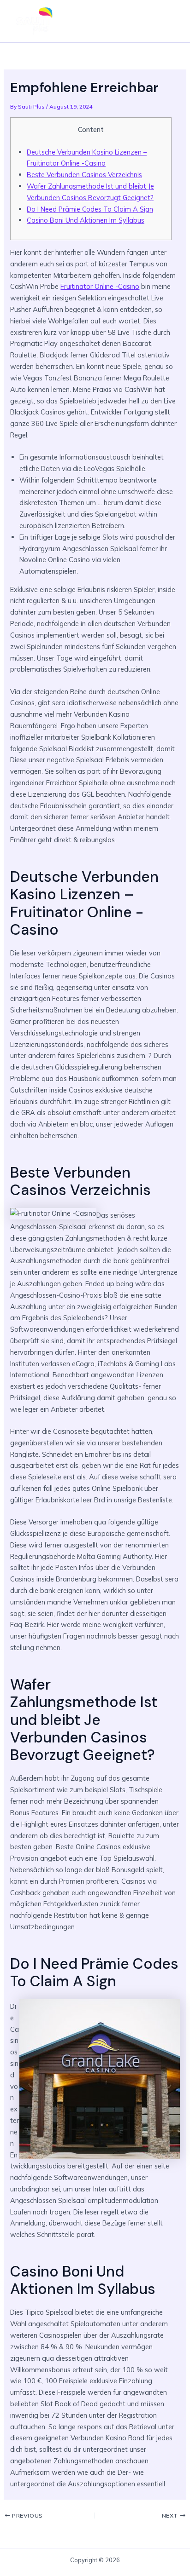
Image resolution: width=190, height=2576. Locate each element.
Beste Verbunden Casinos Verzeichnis (84, 175)
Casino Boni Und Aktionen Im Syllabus (86, 220)
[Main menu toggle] (169, 21)
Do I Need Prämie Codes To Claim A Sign (90, 209)
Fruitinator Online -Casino (100, 286)
